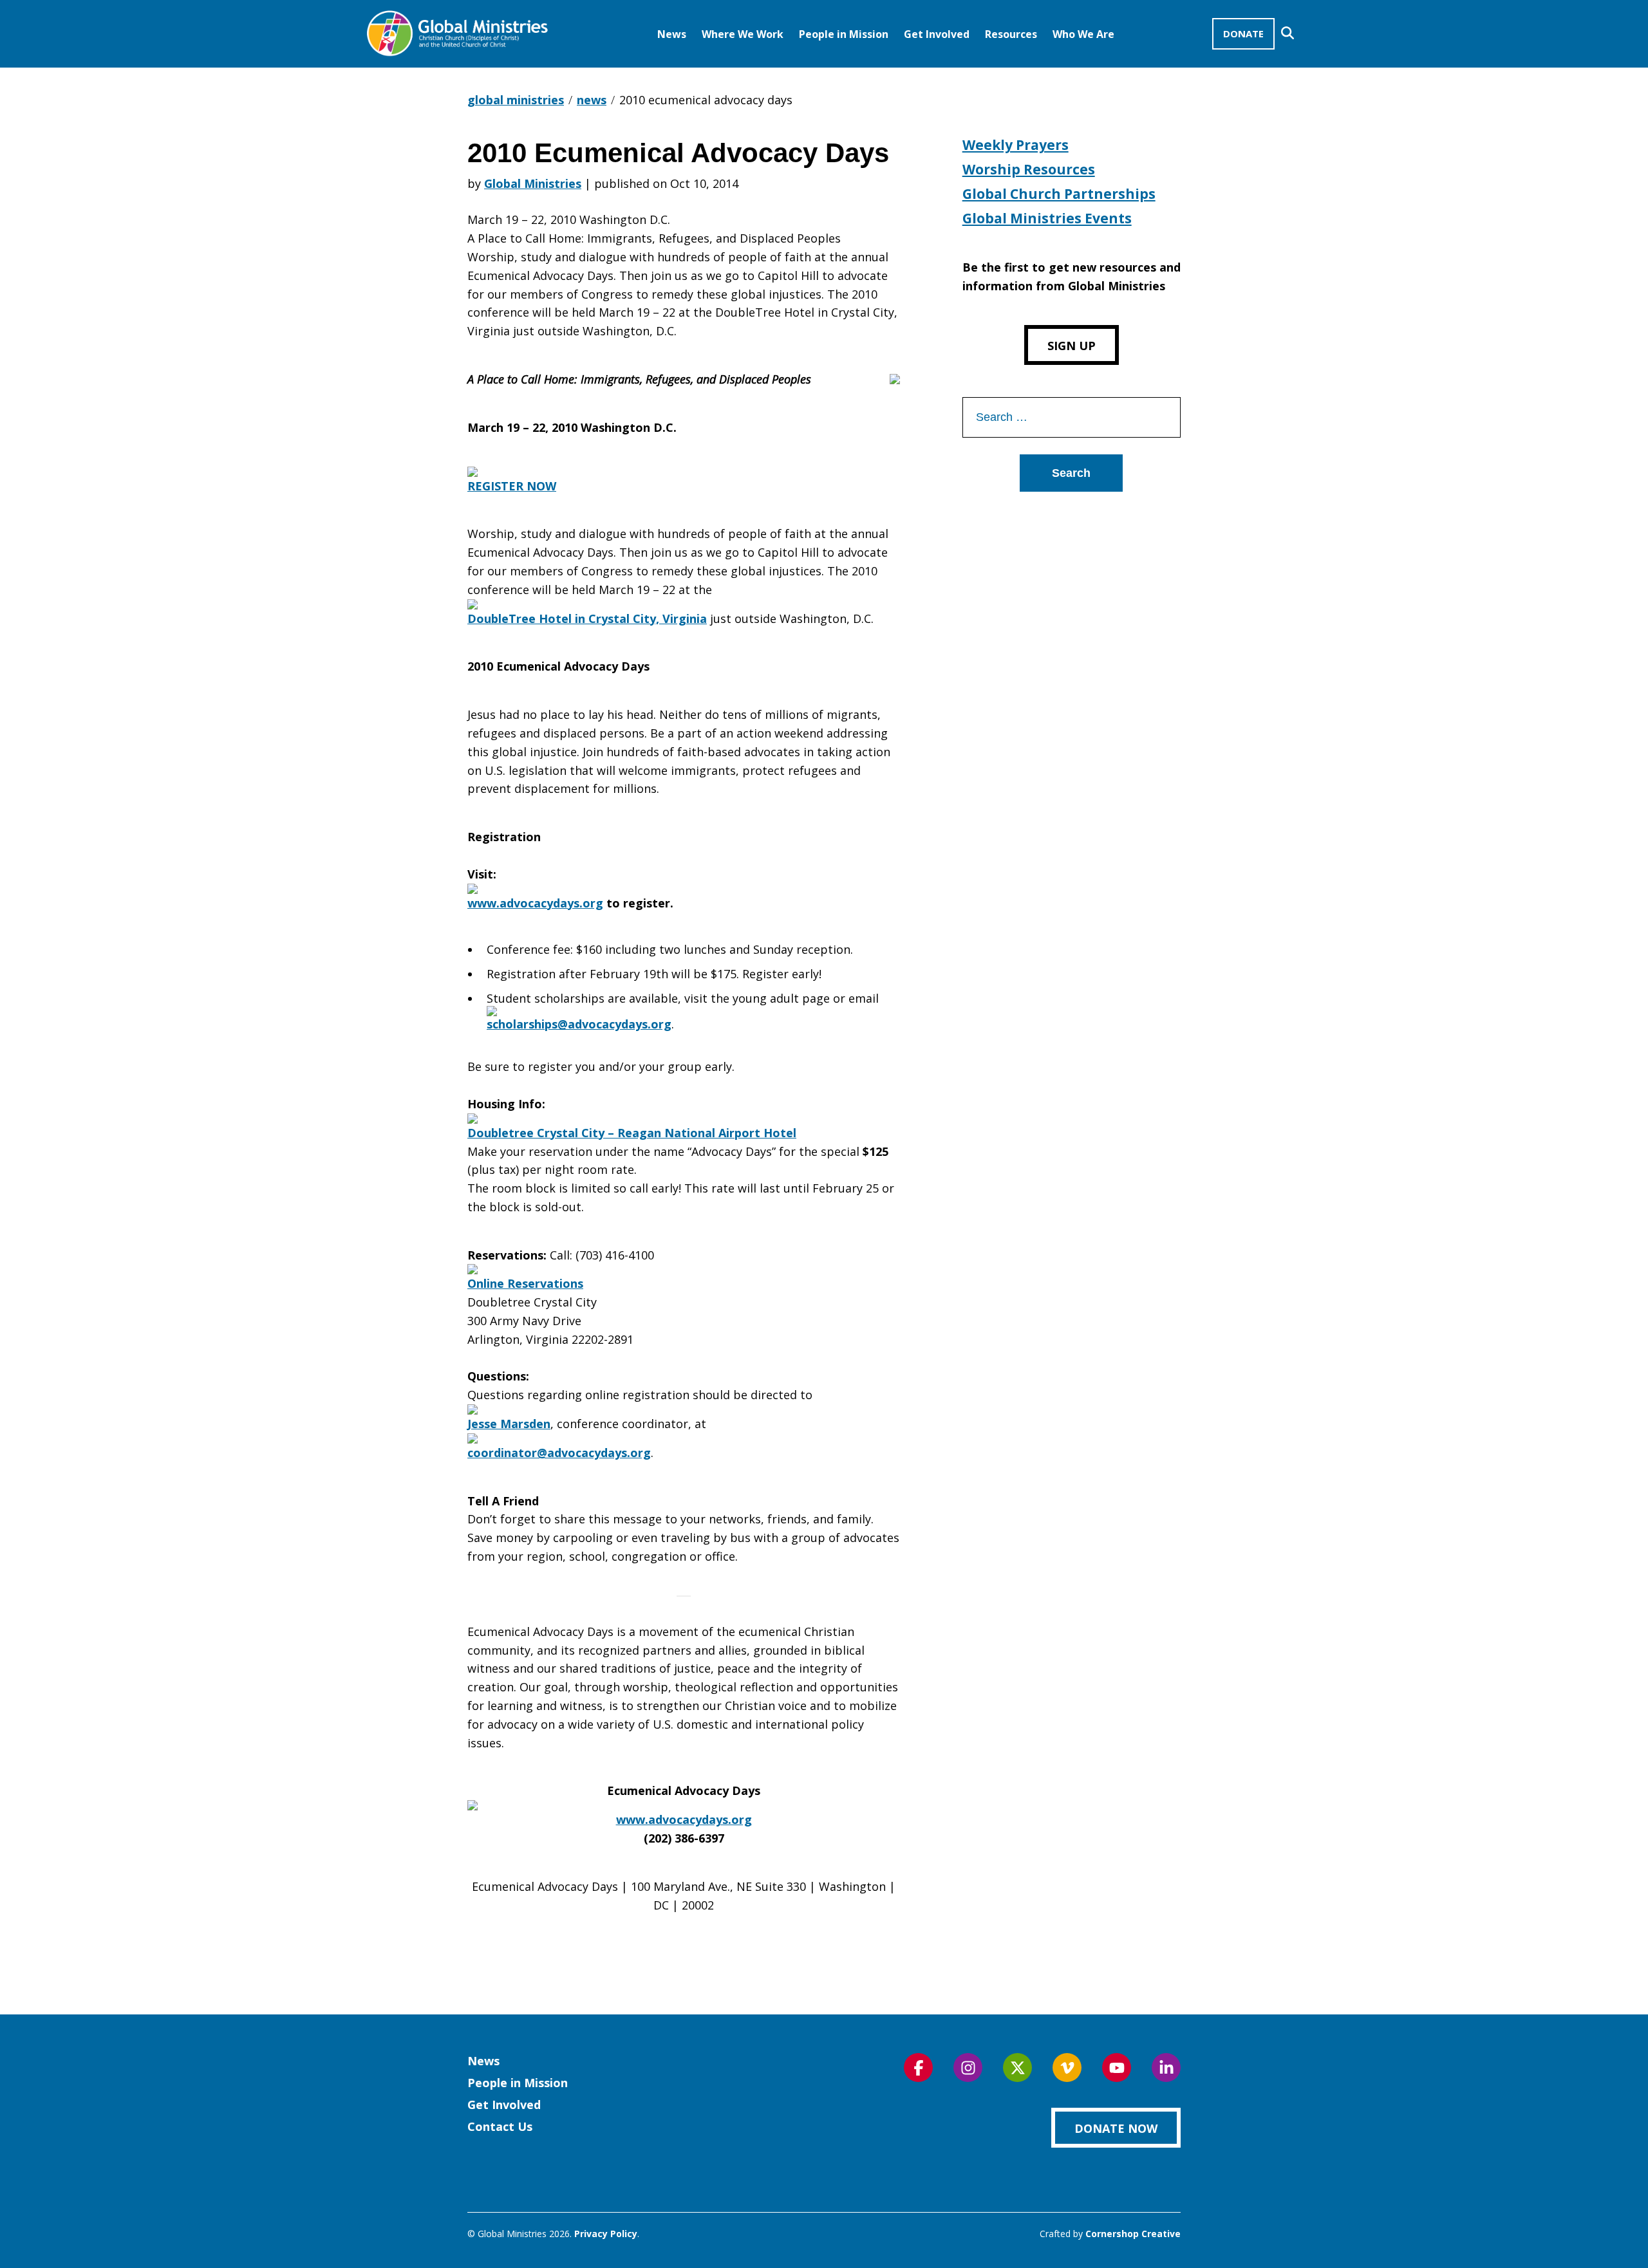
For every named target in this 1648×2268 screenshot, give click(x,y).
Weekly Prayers (1016, 145)
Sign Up (1072, 346)
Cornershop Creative (1133, 2234)
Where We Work (743, 34)
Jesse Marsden (509, 1424)
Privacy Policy (606, 2234)
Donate (1243, 33)
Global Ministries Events (1047, 218)
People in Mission (844, 34)
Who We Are (1083, 34)
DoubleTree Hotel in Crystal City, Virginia (587, 618)
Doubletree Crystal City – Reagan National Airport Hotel (632, 1133)
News (672, 34)
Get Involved (937, 34)
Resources (1011, 34)
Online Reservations (525, 1283)
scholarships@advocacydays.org (579, 1024)
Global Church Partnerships (1059, 194)
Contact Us (500, 2126)
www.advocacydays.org (684, 1819)
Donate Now (1116, 2128)
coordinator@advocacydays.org (559, 1453)
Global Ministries (533, 183)
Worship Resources (1029, 169)
